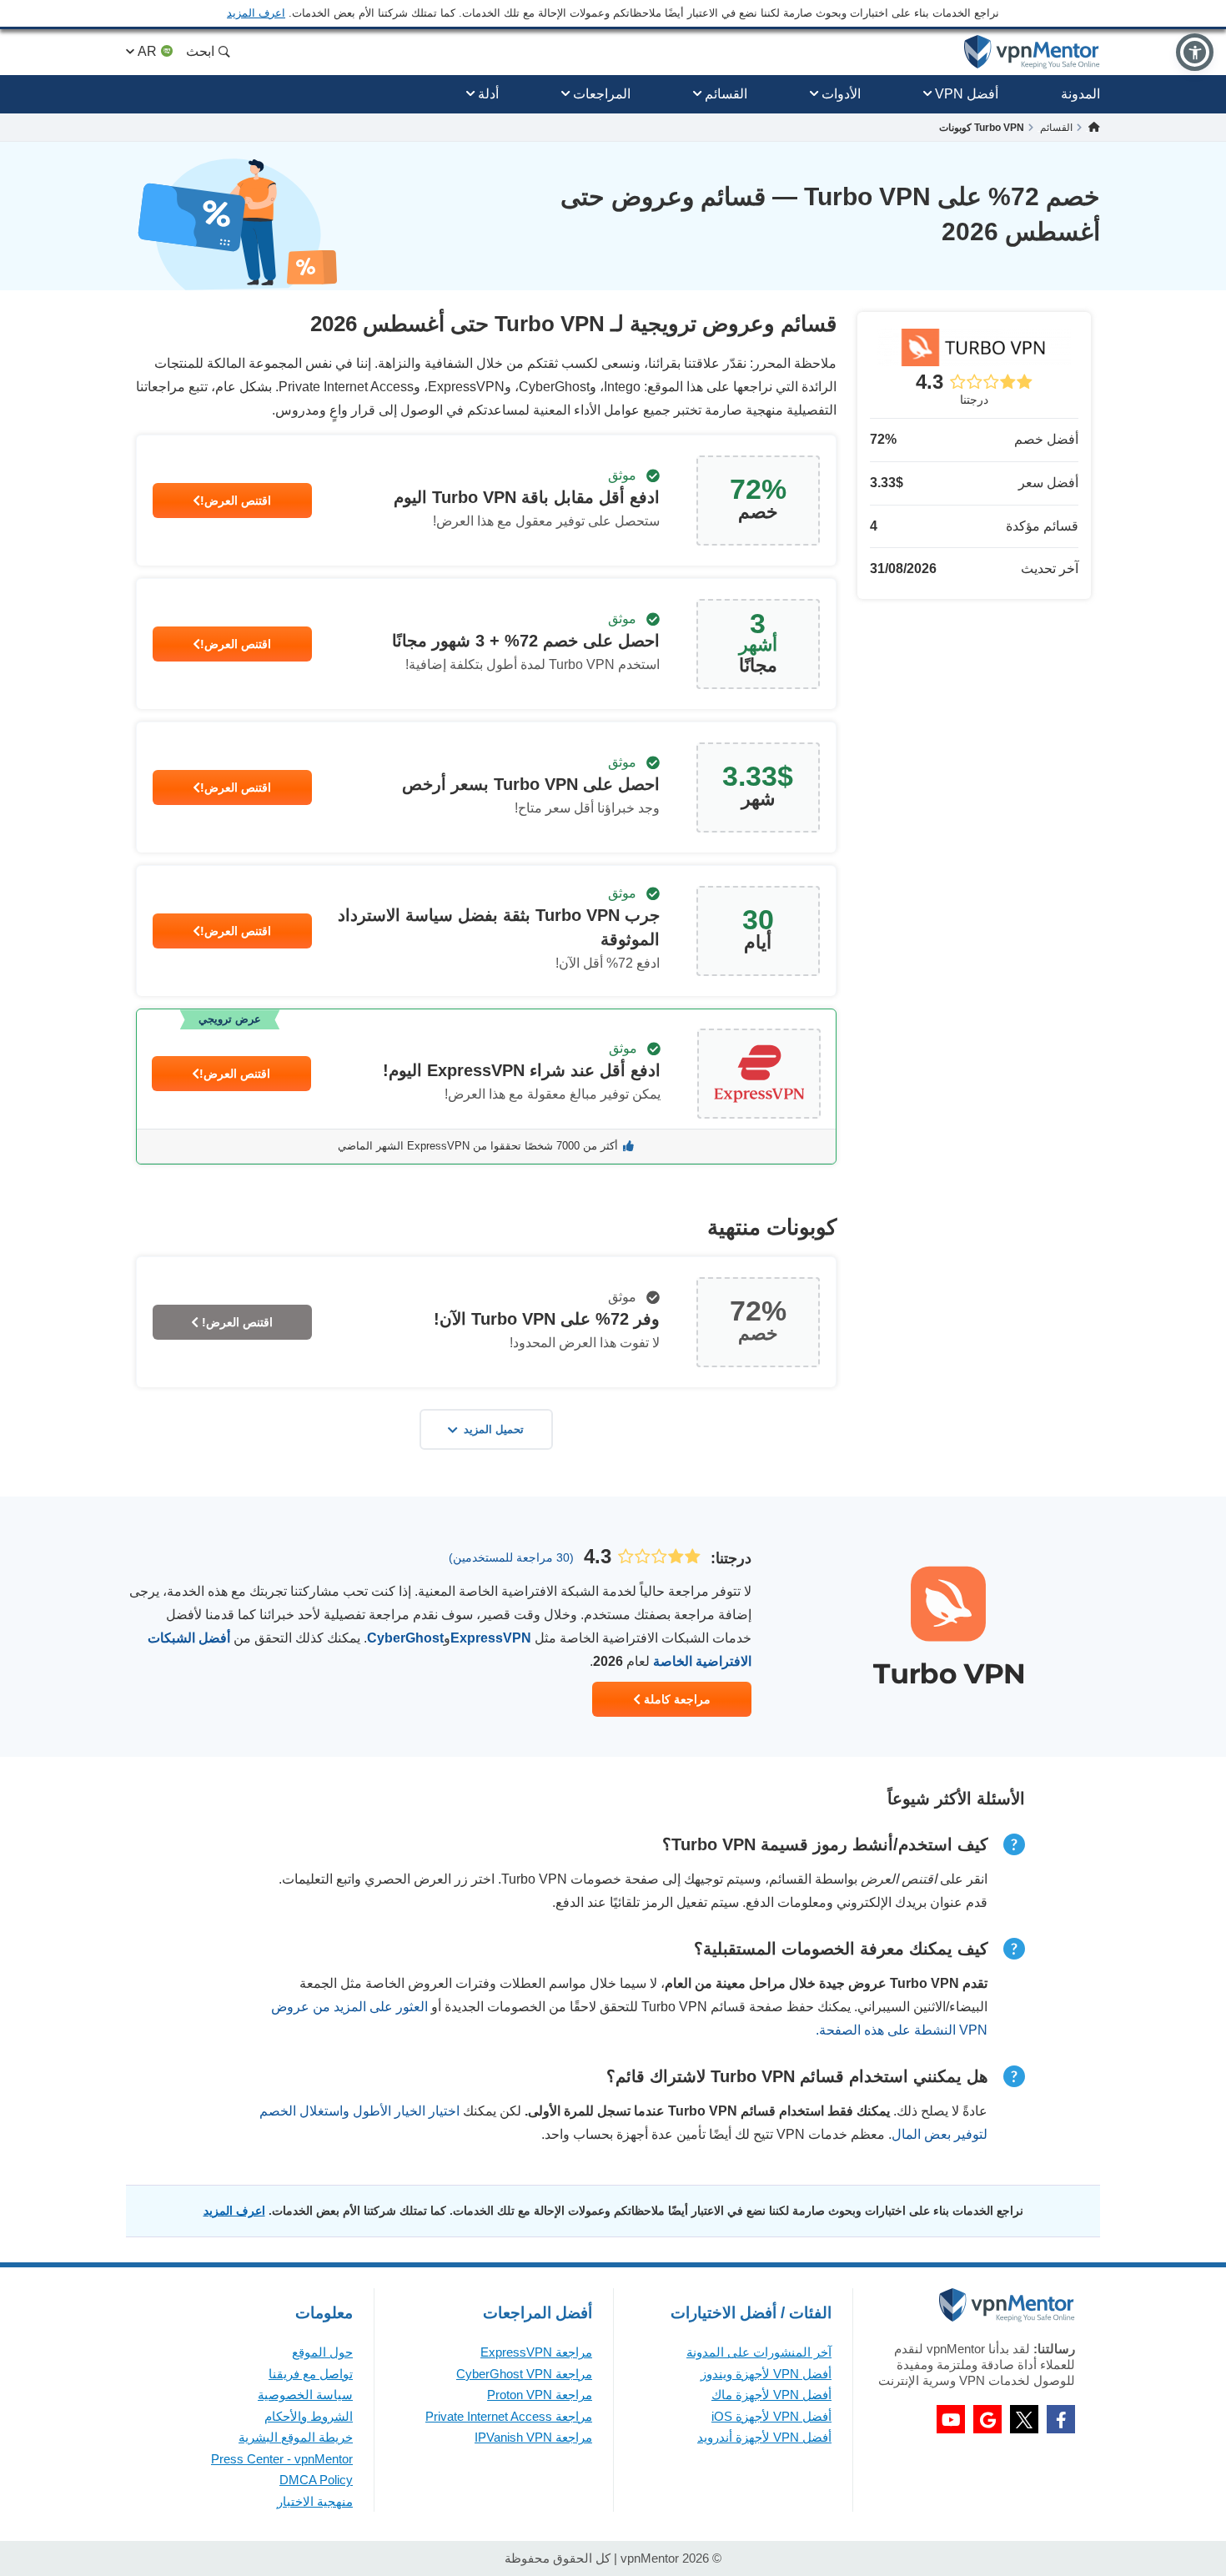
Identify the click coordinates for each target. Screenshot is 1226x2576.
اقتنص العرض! (236, 501)
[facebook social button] (1061, 2419)
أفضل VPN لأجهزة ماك (771, 2395)
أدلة (488, 94)
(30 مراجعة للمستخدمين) (511, 1557)
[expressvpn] (486, 1087)
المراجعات (602, 94)
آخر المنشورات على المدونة (759, 2352)
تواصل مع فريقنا (311, 2374)
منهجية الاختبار (315, 2501)
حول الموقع (322, 2352)
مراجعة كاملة (676, 1699)
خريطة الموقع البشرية (296, 2437)
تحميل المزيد (494, 1429)
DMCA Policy (316, 2480)
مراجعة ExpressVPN (536, 2352)
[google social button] (987, 2419)
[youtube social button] (951, 2419)
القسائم (726, 94)
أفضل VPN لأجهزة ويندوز (766, 2374)
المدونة (1080, 94)
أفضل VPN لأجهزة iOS (771, 2416)
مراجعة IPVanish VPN (533, 2437)
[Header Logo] (1032, 52)
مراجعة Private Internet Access (509, 2416)
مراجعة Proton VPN (540, 2395)
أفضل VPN (967, 94)
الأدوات (841, 94)
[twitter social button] (1024, 2419)
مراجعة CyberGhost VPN (524, 2374)
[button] (1195, 52)
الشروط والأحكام (309, 2416)
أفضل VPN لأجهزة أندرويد (764, 2437)
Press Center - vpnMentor (282, 2459)
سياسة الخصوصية (305, 2395)
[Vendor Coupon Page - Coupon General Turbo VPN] (486, 501)
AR (147, 51)
